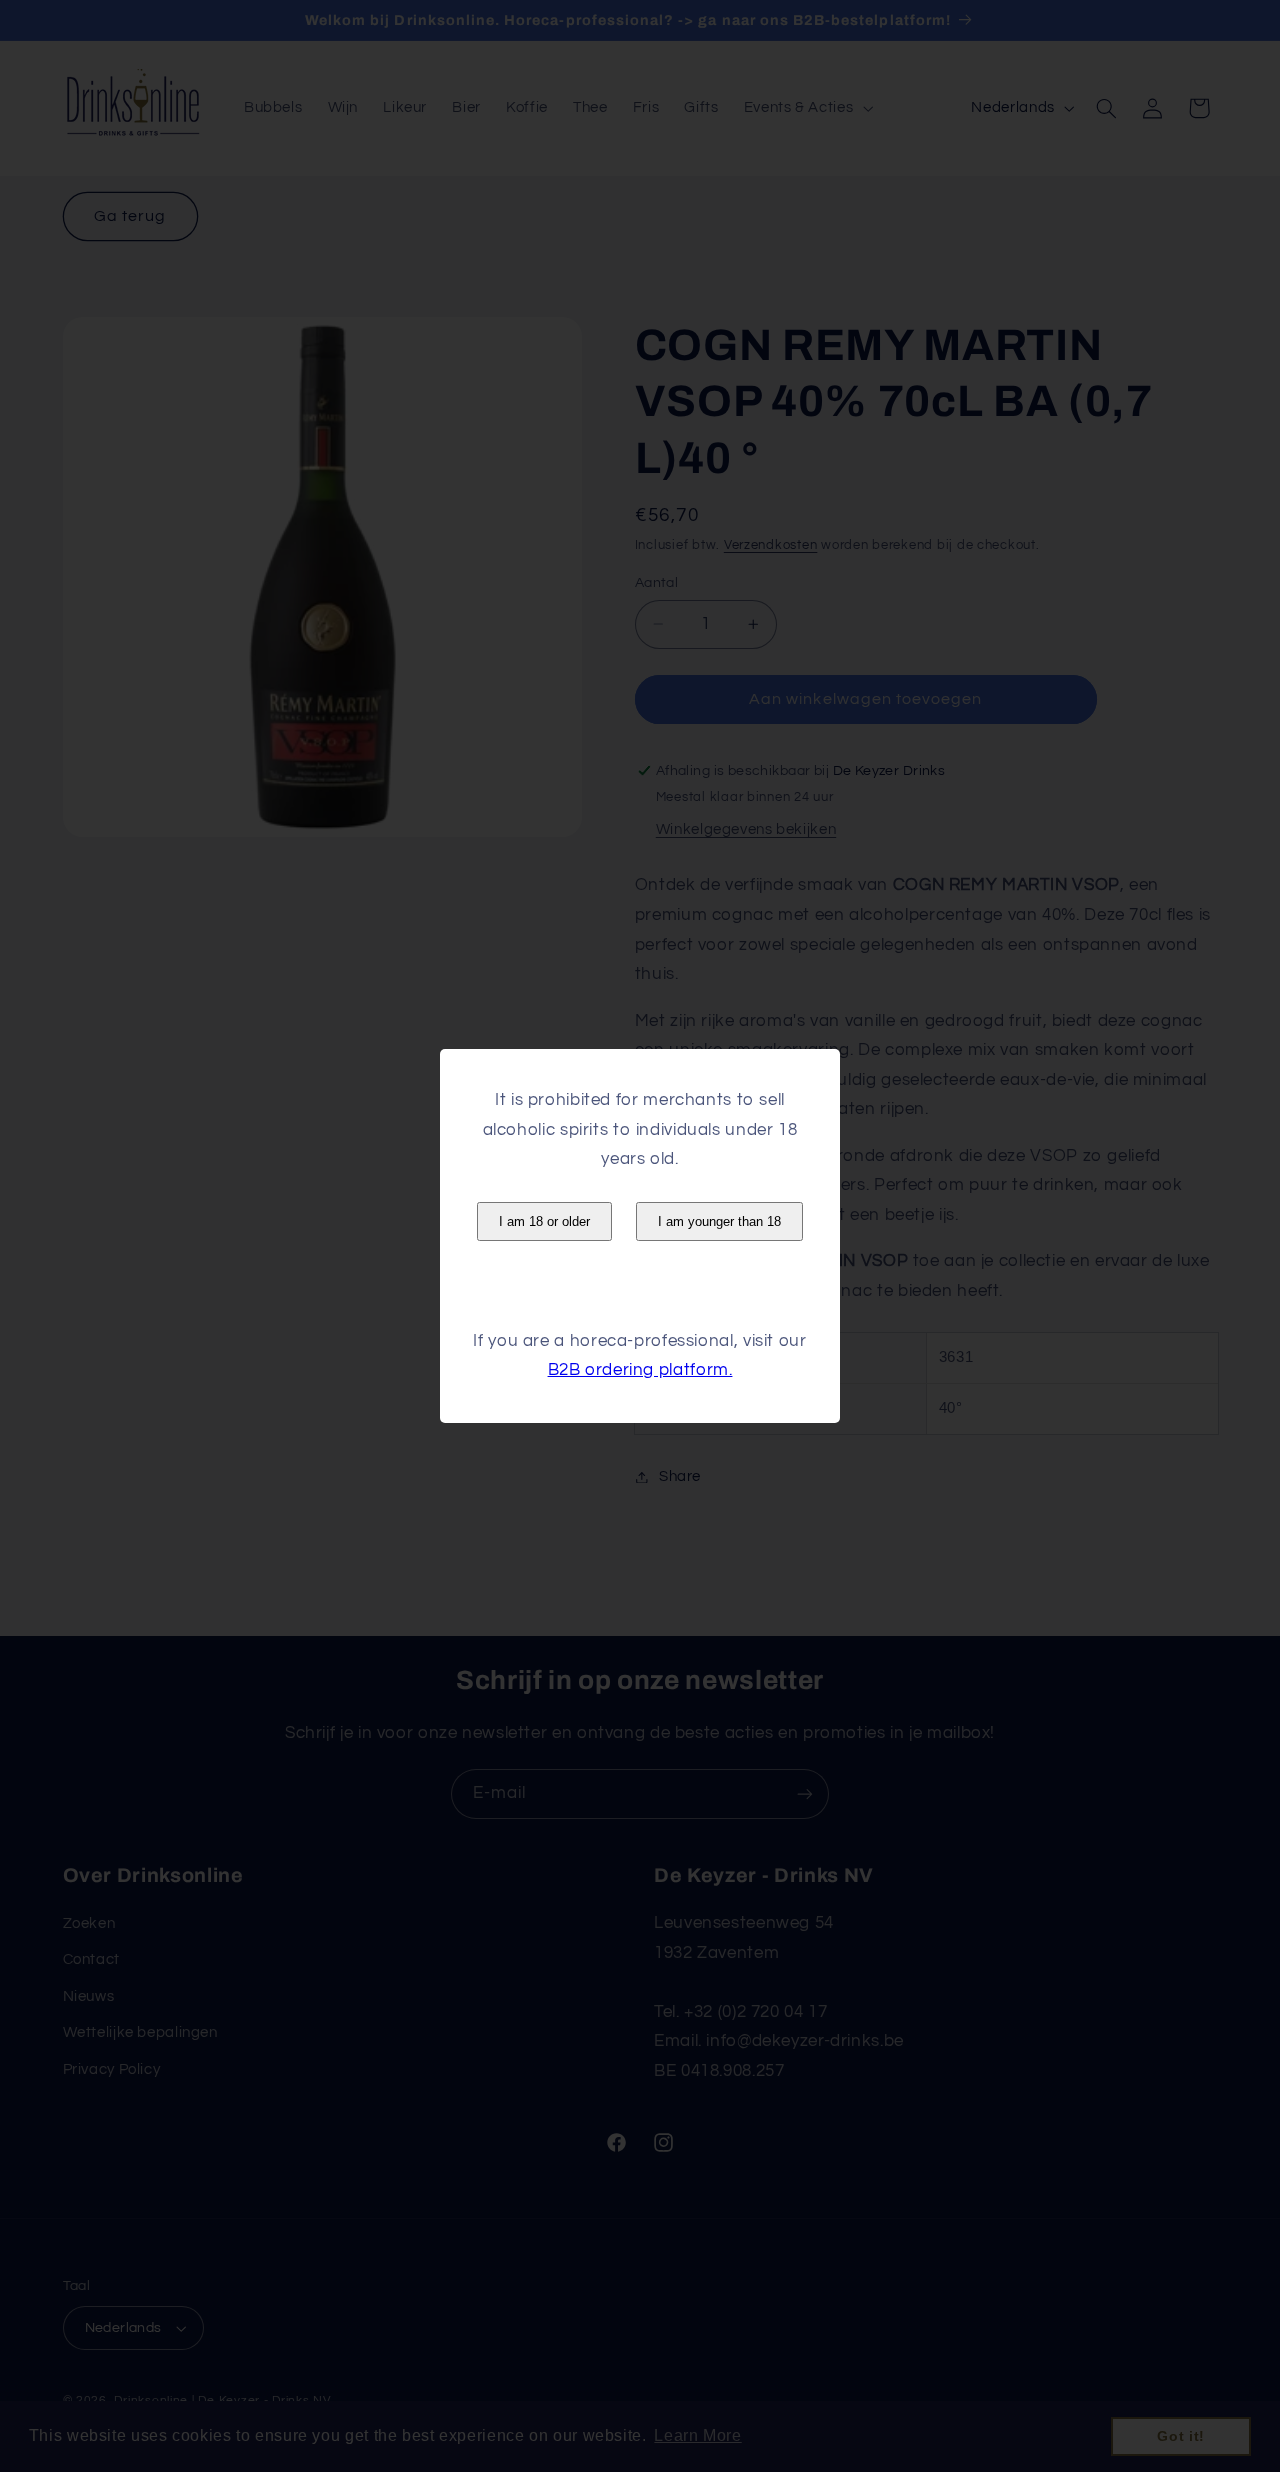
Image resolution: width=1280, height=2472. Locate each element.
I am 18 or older (544, 1221)
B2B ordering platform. (640, 1370)
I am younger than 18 (719, 1221)
